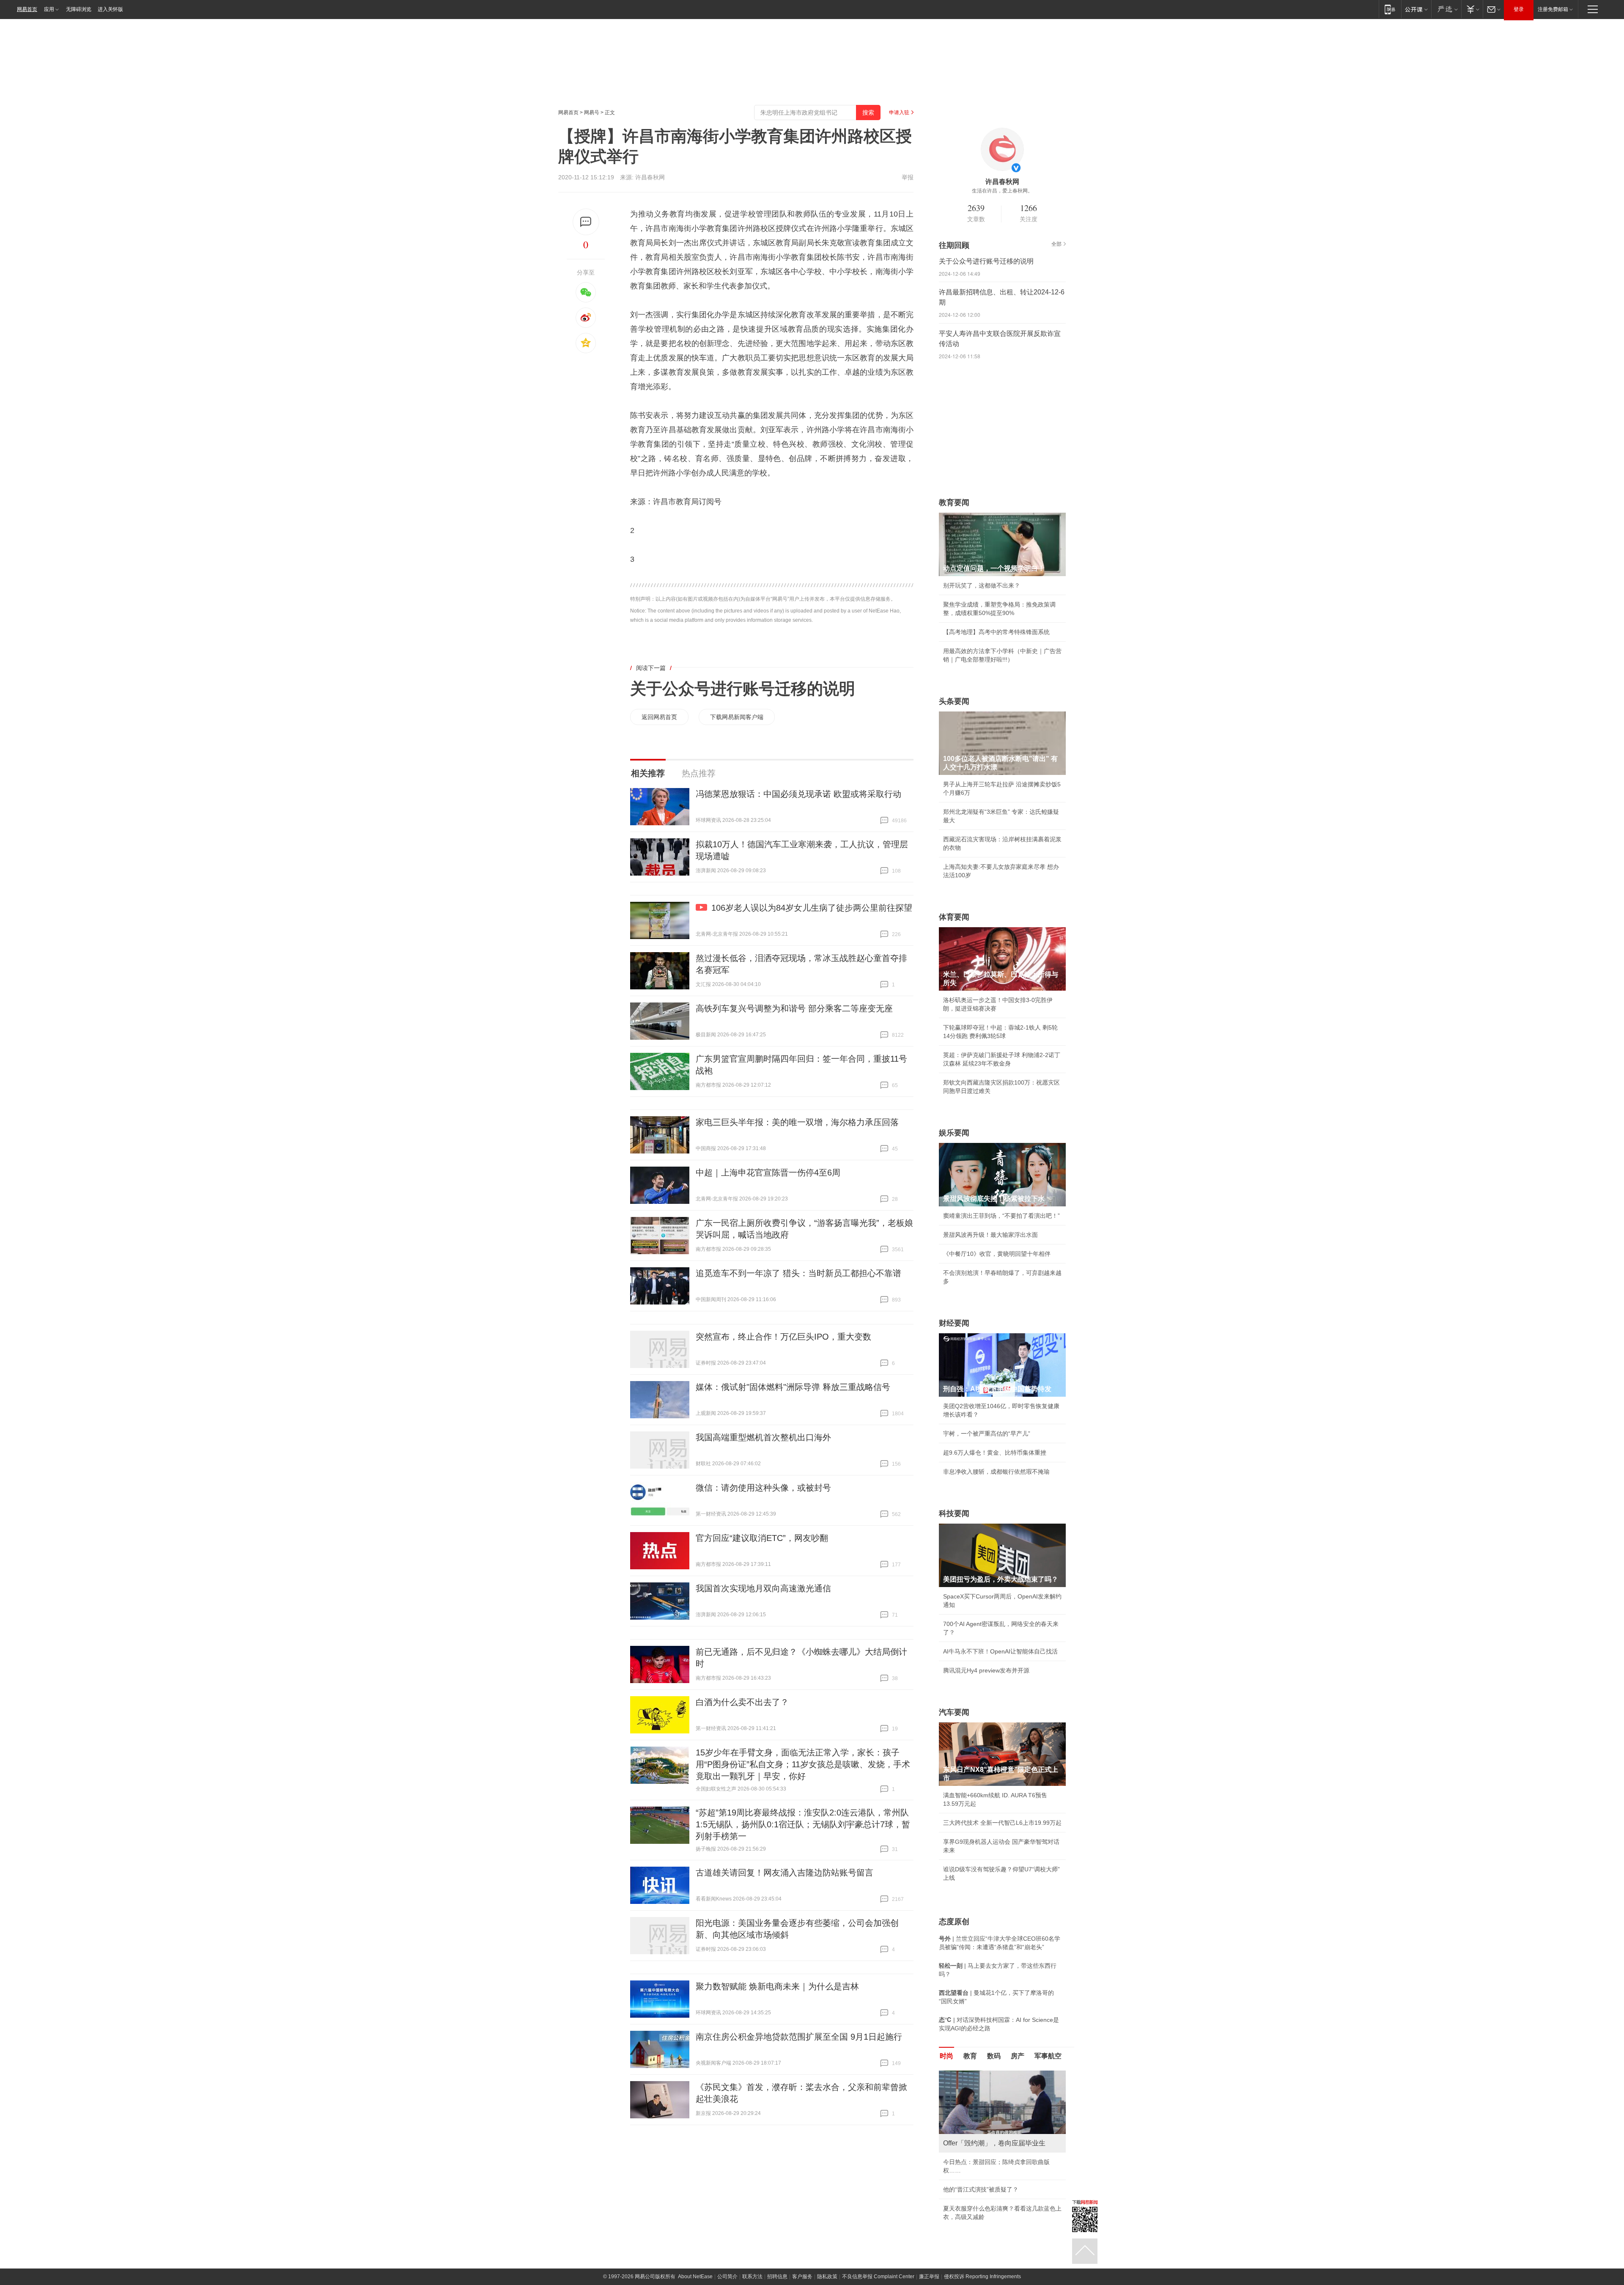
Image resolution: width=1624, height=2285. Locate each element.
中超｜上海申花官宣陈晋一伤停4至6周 (768, 1173)
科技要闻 (954, 1513)
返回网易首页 (659, 717)
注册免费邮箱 (1553, 9)
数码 (994, 2056)
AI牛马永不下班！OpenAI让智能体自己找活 (1000, 1651)
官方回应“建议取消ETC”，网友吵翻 (762, 1538)
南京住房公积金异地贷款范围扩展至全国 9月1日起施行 (799, 2037)
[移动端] (1390, 9)
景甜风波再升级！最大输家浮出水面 (990, 1235)
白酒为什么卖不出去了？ (742, 1702)
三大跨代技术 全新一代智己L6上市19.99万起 (1002, 1823)
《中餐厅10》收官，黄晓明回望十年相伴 (997, 1254)
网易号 (592, 113)
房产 (1018, 2056)
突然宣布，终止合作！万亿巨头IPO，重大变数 (783, 1337)
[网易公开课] (1416, 9)
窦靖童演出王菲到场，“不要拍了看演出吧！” (1001, 1216)
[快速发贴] (586, 222)
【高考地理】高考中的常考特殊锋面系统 (996, 632)
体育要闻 (954, 917)
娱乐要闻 (954, 1133)
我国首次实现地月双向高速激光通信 (763, 1588)
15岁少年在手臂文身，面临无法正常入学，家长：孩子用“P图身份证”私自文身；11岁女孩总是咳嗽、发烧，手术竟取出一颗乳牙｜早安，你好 (803, 1764)
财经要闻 (954, 1323)
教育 (970, 2056)
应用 (49, 9)
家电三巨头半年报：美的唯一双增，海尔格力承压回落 (797, 1122)
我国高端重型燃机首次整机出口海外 (763, 1437)
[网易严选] (1446, 9)
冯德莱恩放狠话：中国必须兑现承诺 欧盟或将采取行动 (798, 794)
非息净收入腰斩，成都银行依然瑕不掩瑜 (996, 1472)
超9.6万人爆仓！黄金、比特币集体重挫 (995, 1453)
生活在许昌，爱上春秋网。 (1002, 191)
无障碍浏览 (79, 9)
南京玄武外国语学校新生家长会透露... (993, 2179)
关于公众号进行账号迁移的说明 (743, 689)
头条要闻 (954, 701)
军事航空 (1048, 2056)
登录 (1519, 9)
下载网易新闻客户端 (737, 717)
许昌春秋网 (650, 177)
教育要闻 (954, 503)
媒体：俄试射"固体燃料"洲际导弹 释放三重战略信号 (793, 1387)
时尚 (946, 2056)
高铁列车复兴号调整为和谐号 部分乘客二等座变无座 (794, 1008)
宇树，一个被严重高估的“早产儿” (987, 1434)
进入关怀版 (110, 9)
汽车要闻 (954, 1712)
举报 (908, 177)
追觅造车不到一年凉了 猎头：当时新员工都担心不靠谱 (798, 1273)
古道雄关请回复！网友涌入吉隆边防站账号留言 (785, 1873)
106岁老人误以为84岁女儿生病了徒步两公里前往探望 (812, 908)
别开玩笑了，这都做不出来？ (982, 585)
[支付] (1472, 9)
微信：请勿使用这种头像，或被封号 (763, 1488)
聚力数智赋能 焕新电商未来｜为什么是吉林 (777, 1986)
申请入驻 (899, 113)
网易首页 (27, 9)
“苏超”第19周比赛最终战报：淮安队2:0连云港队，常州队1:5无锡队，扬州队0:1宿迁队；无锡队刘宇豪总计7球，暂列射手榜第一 (803, 1824)
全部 (1056, 244)
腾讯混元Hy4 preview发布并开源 (986, 1670)
